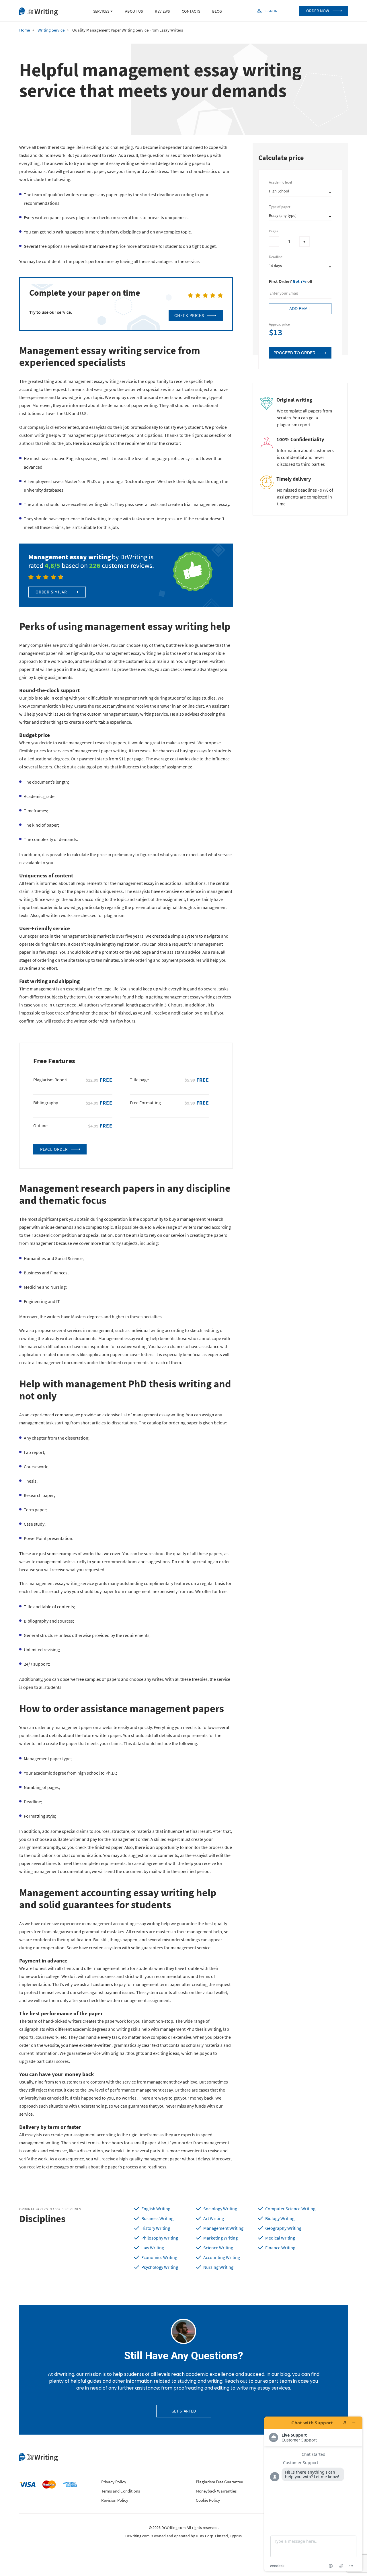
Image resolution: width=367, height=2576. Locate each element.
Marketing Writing (220, 2238)
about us (134, 11)
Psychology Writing (160, 2267)
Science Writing (218, 2248)
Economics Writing (159, 2257)
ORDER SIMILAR (51, 592)
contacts (191, 11)
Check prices (189, 315)
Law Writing (153, 2248)
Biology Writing (280, 2218)
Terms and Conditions (121, 2491)
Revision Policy (115, 2500)
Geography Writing (283, 2228)
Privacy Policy (114, 2482)
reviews (162, 11)
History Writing (156, 2228)
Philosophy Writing (160, 2238)
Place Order (54, 1149)
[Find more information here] (313, 2494)
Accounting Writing (222, 2257)
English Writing (156, 2209)
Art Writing (214, 2218)
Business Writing (157, 2218)
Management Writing (223, 2228)
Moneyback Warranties (216, 2491)
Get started (184, 2411)
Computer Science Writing (290, 2209)
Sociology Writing (220, 2209)
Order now (318, 11)
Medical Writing (280, 2238)
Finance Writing (280, 2248)
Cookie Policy (208, 2500)
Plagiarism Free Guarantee (219, 2482)
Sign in (271, 11)
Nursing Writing (218, 2267)
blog (217, 11)
